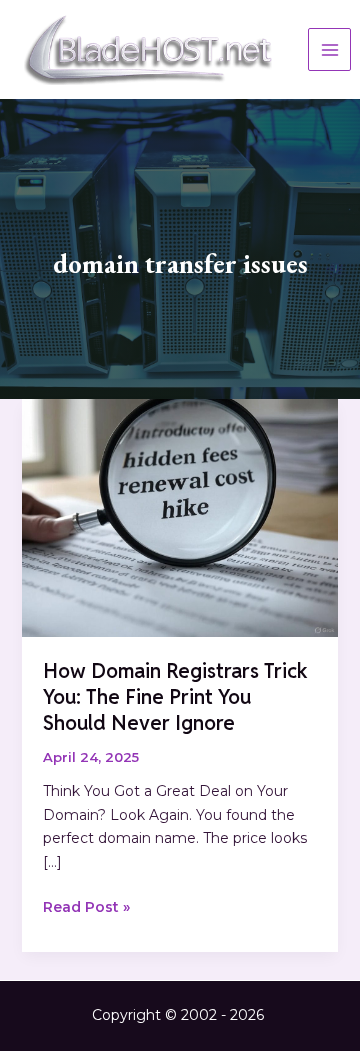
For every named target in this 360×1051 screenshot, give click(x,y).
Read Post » (86, 908)
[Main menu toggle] (329, 49)
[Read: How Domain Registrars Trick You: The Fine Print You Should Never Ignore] (180, 517)
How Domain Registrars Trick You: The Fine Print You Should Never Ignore (175, 697)
